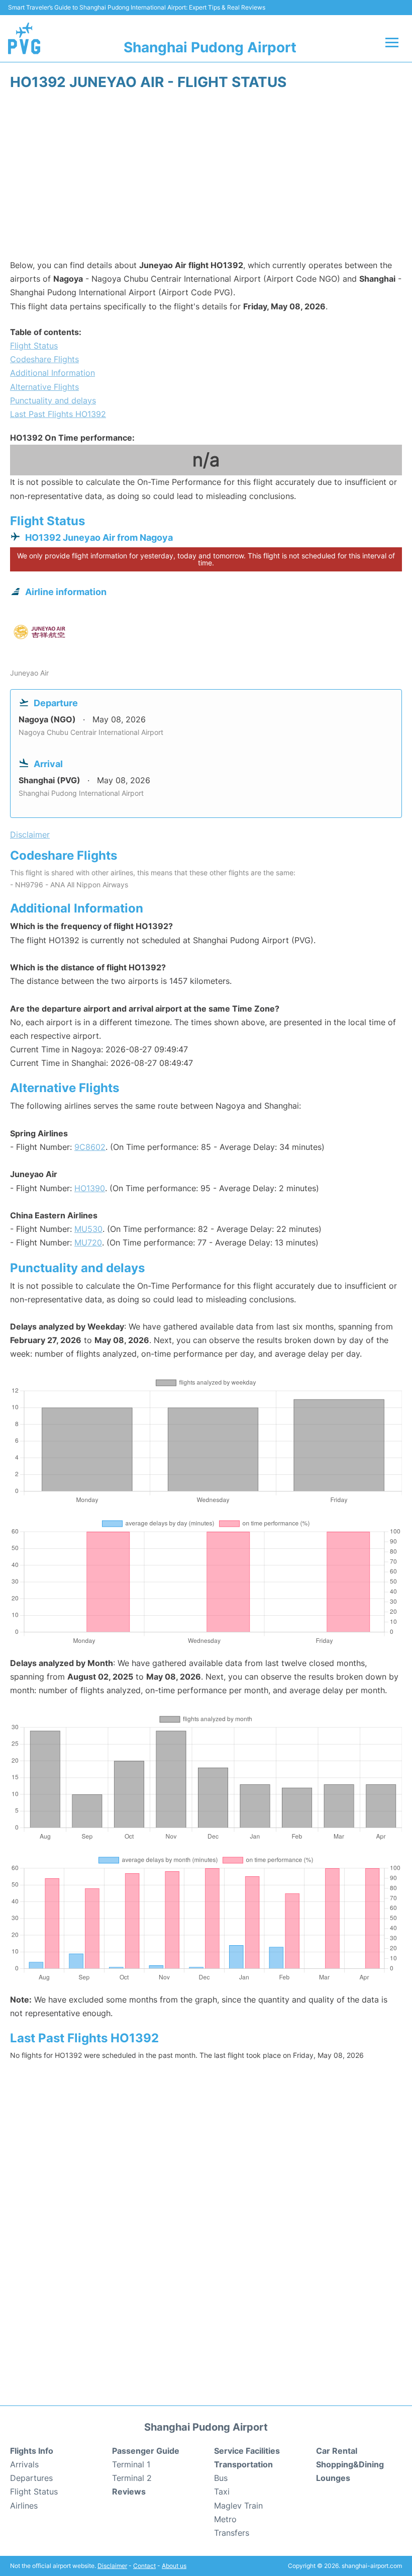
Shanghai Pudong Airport (210, 47)
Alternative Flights (44, 387)
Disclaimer (112, 2566)
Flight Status (34, 346)
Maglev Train (238, 2506)
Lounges (333, 2478)
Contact (144, 2566)
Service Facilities (247, 2451)
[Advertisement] (206, 178)
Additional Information (53, 373)
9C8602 (90, 1147)
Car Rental (337, 2451)
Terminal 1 (131, 2464)
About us (174, 2566)
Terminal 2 (132, 2478)
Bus (221, 2478)
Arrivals (24, 2464)
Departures (31, 2478)
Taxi (222, 2491)
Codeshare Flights (44, 359)
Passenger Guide (146, 2451)
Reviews (129, 2491)
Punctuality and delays (53, 400)
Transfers (232, 2533)
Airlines (24, 2506)
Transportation (243, 2464)
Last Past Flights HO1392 (58, 414)
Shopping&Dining (350, 2464)
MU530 (88, 1229)
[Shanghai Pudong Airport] (24, 38)
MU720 (88, 1242)
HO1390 (90, 1188)
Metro (225, 2519)
